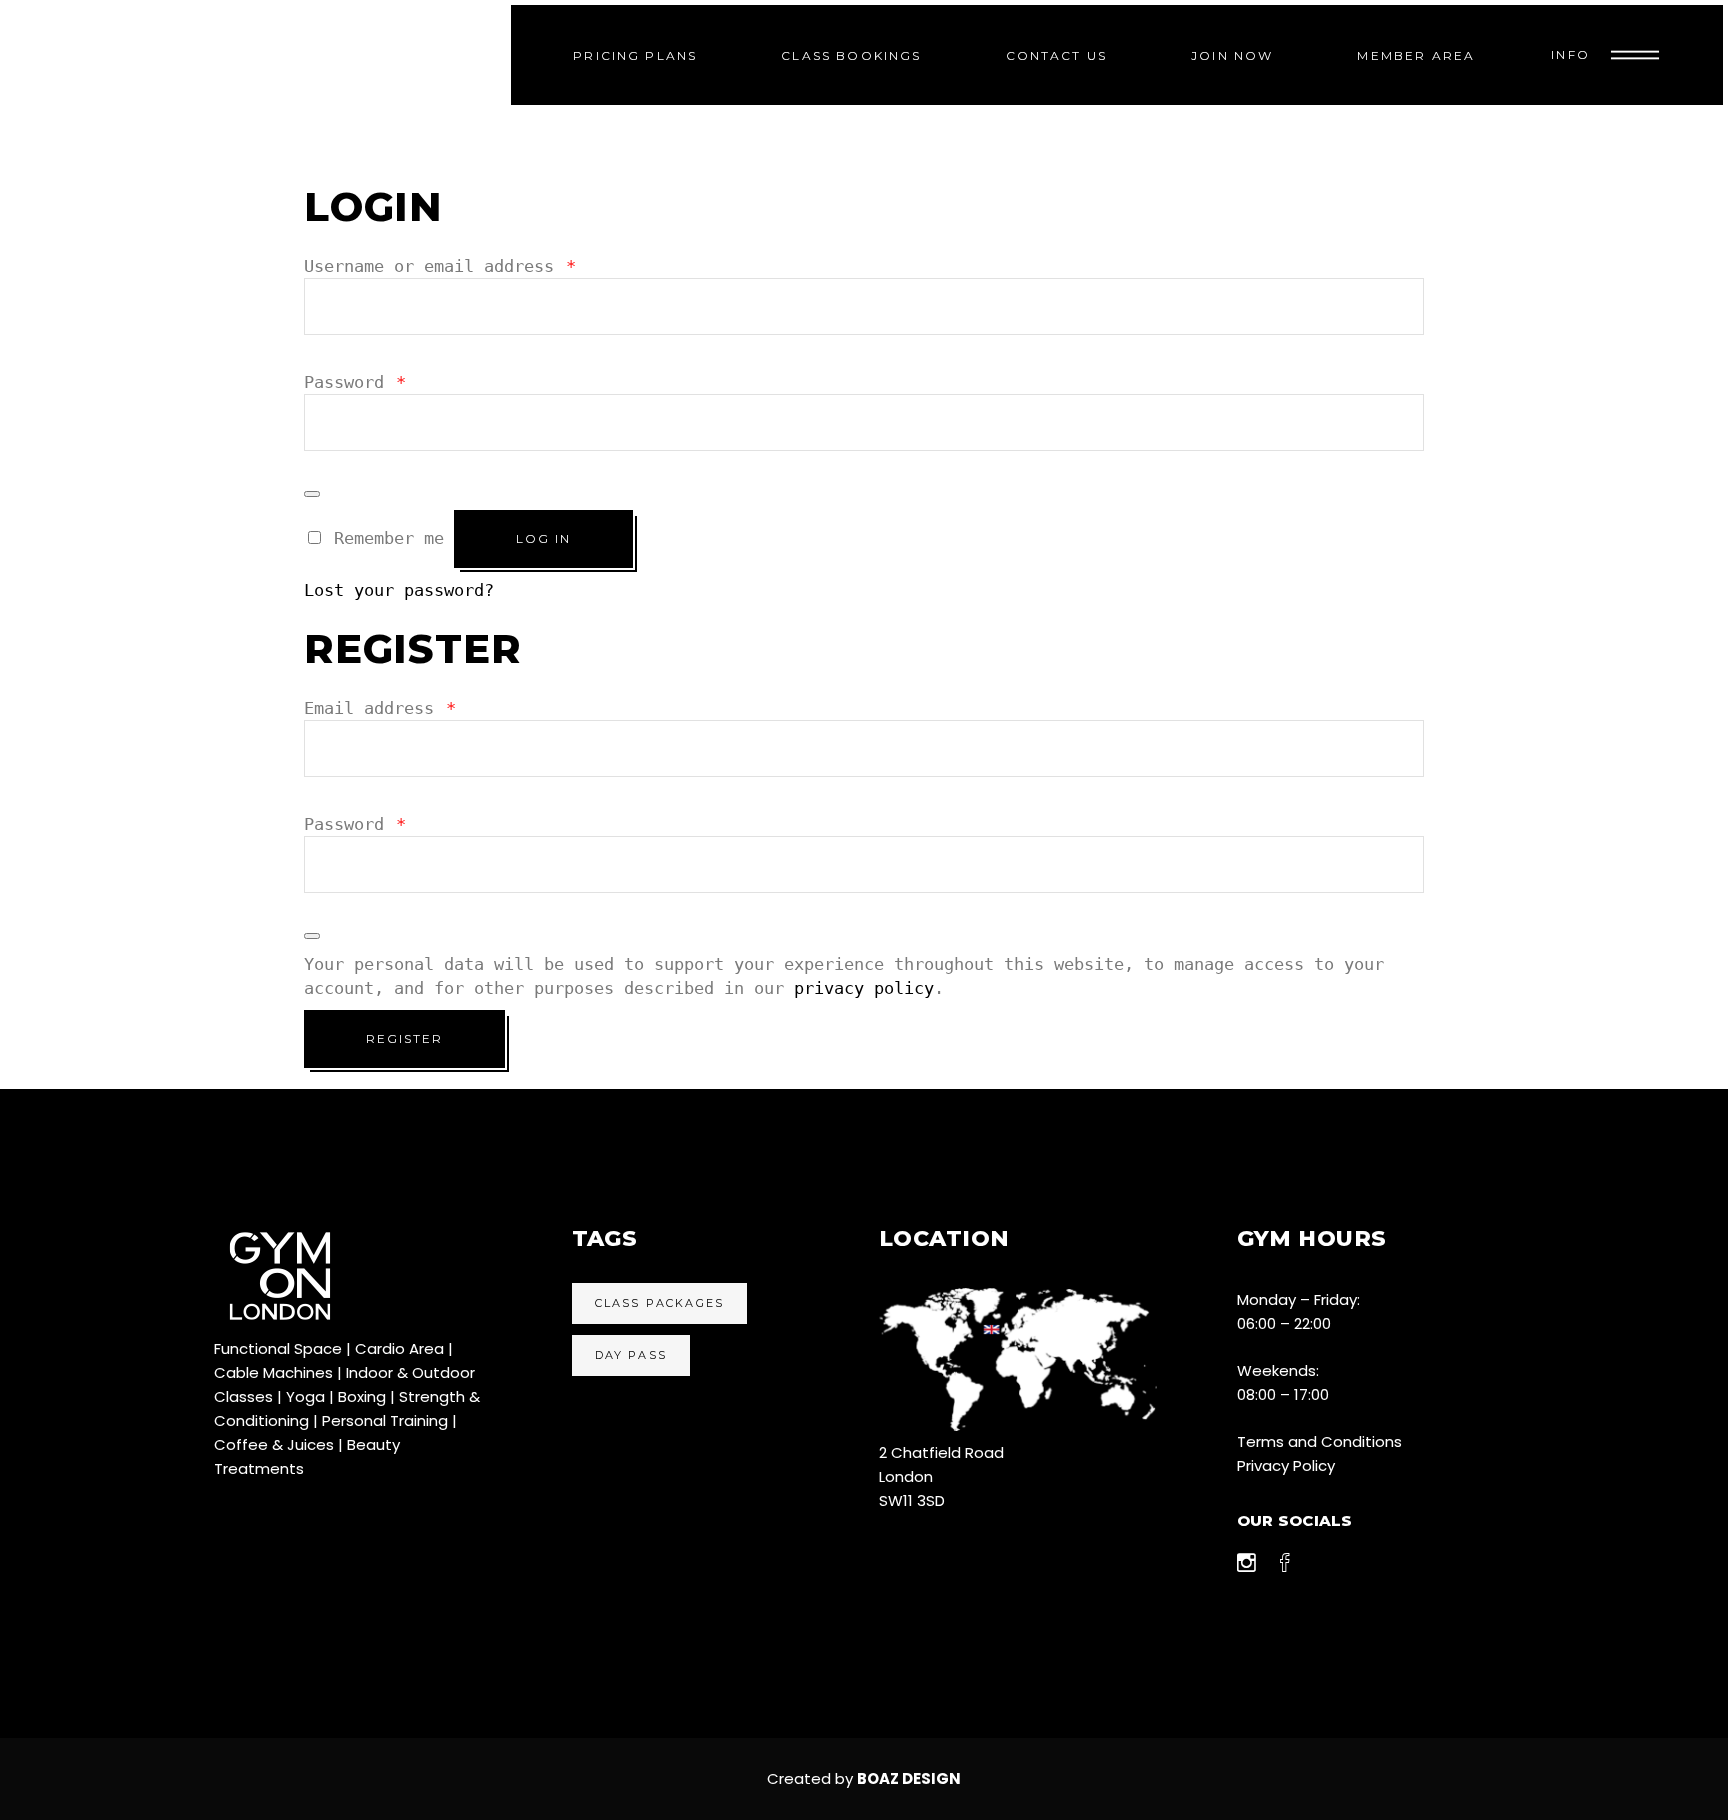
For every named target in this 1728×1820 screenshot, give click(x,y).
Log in (543, 538)
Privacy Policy (1286, 1465)
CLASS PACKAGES (660, 1303)
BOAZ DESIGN (909, 1778)
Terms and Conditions (1319, 1441)
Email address (380, 708)
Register (404, 1038)
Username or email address (440, 266)
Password (355, 382)
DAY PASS (631, 1355)
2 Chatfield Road (941, 1452)
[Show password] (312, 494)
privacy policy (864, 988)
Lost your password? (399, 590)
